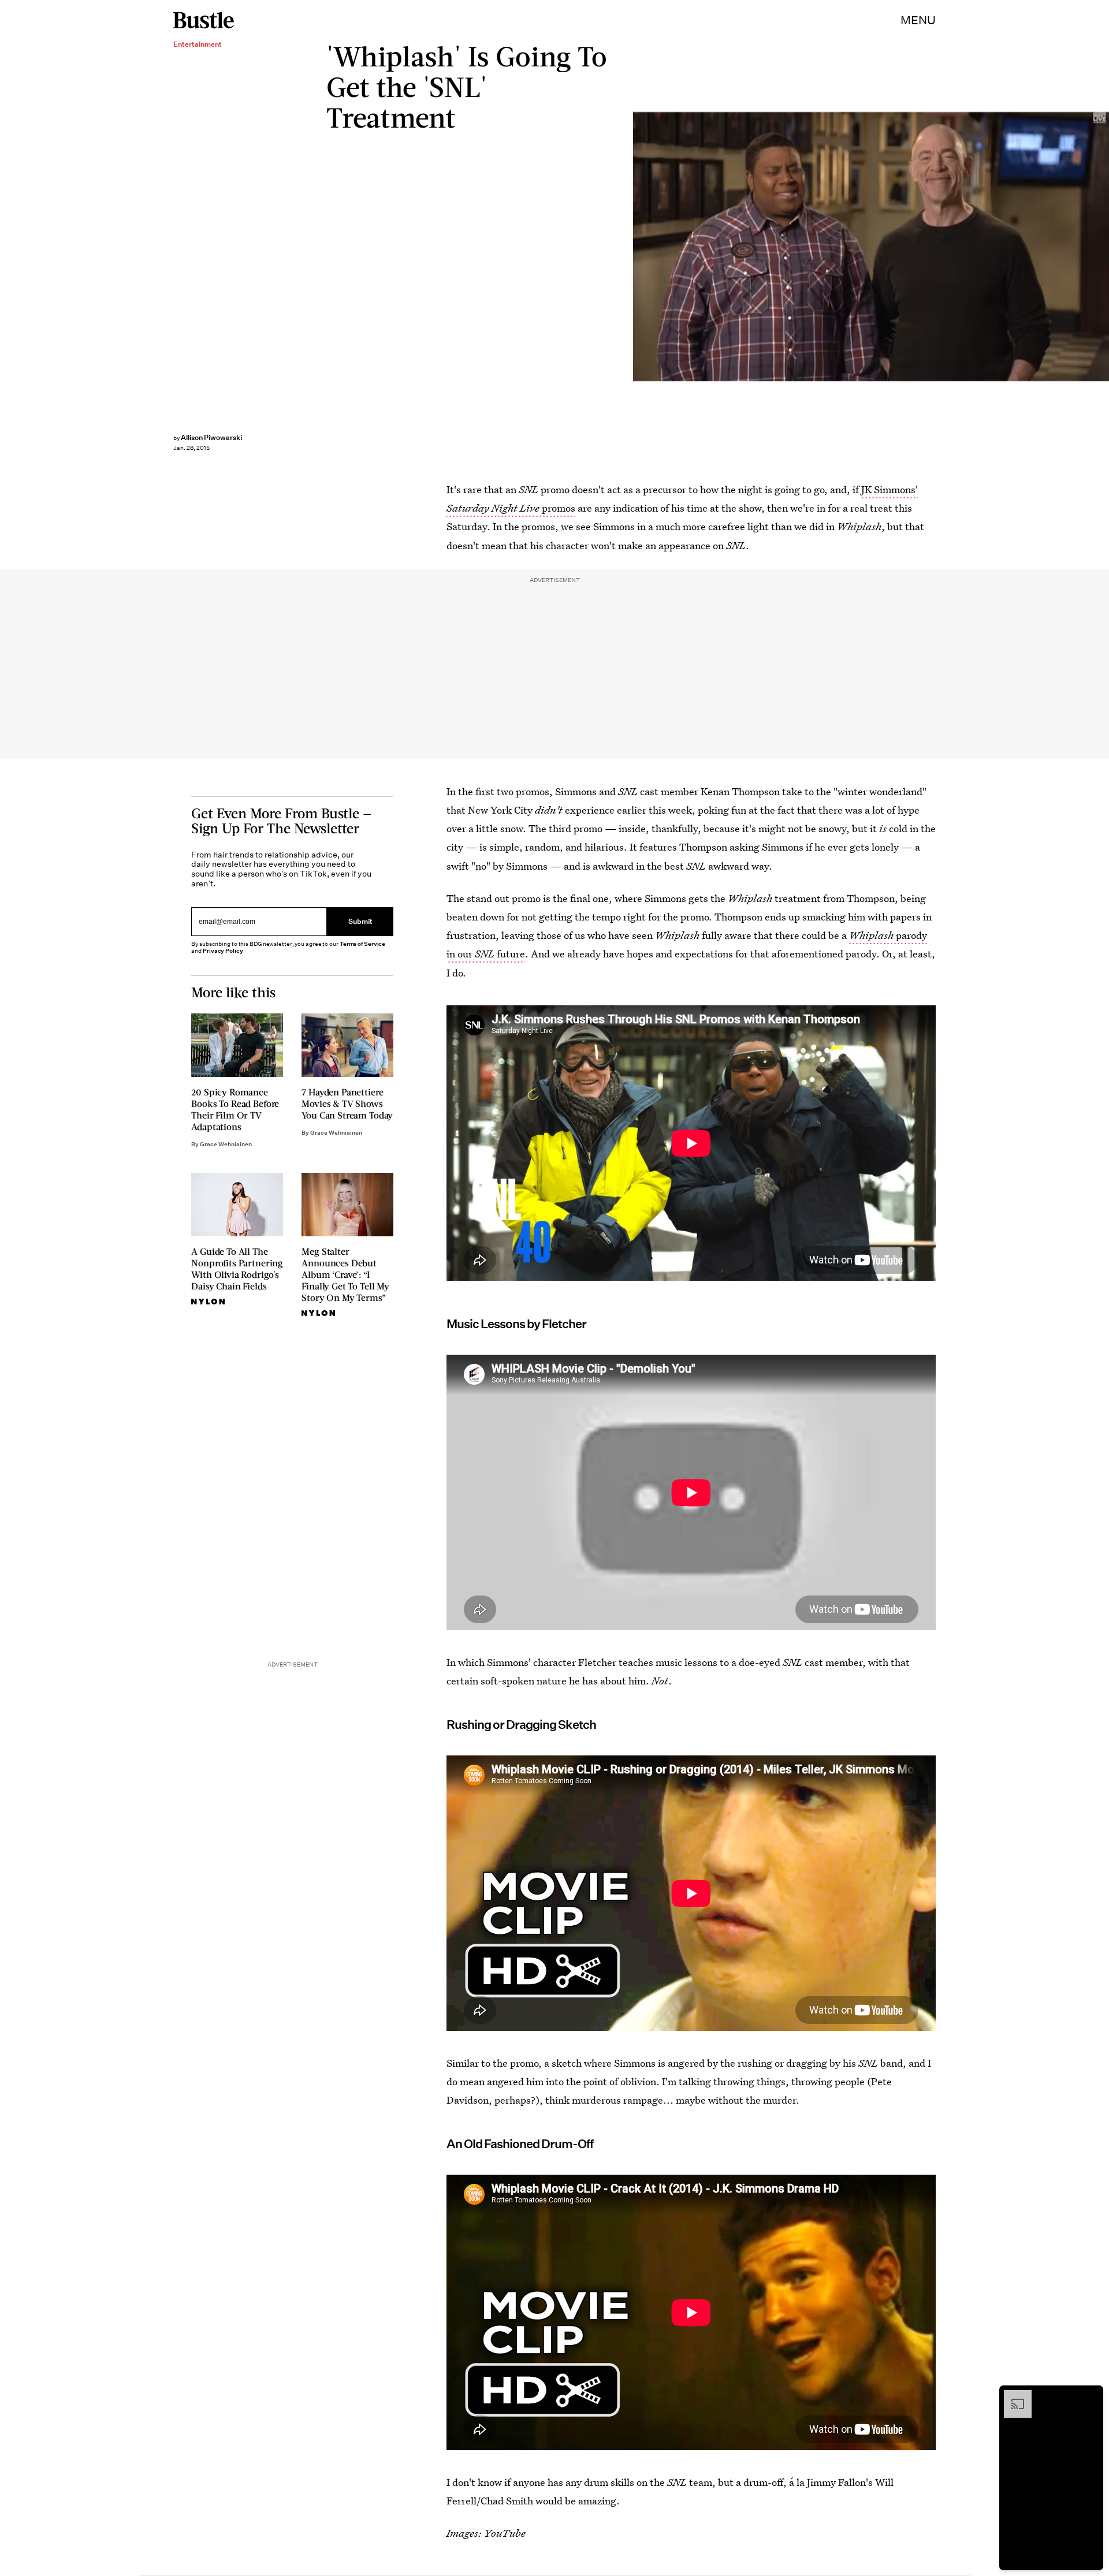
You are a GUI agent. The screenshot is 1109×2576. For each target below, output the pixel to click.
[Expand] (1012, 2396)
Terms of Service (362, 944)
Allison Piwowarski (211, 437)
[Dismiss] (1091, 2396)
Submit (360, 921)
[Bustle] (204, 20)
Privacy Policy (223, 951)
